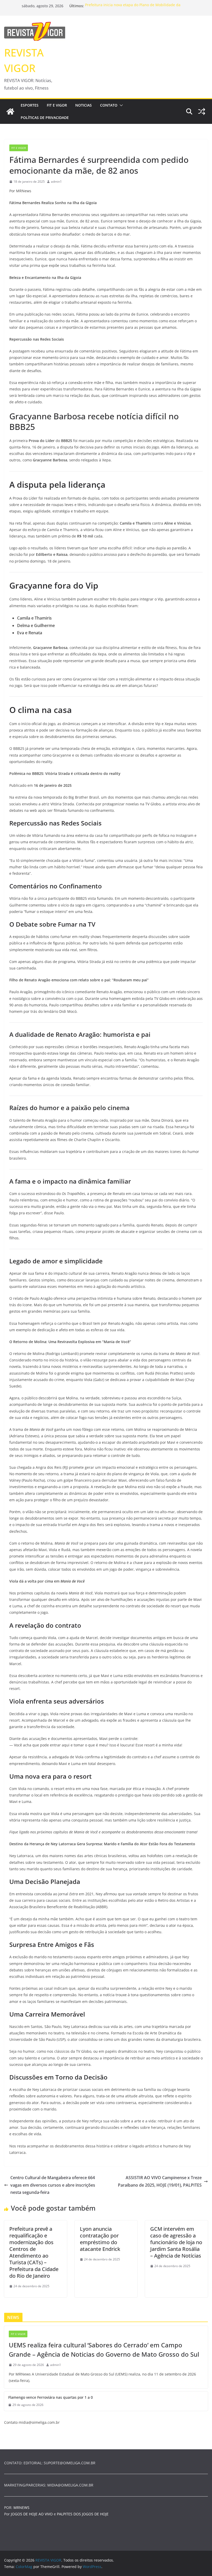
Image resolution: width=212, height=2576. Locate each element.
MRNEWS (21, 2507)
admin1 (56, 182)
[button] (120, 105)
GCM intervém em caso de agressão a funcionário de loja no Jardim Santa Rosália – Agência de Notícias (176, 2242)
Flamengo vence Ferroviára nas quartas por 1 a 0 (51, 2397)
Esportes (30, 105)
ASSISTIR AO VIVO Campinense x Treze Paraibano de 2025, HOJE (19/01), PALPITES (160, 2181)
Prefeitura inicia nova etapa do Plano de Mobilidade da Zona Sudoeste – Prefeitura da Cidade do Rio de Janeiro (133, 8)
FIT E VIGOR (57, 105)
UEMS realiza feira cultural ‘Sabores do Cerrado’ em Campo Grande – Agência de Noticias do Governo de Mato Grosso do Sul (104, 2350)
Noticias (84, 105)
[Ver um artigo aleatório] (202, 111)
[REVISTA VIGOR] (10, 111)
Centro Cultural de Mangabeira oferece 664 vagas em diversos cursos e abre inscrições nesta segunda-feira (53, 2185)
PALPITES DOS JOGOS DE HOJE (83, 2514)
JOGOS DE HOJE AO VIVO (32, 2514)
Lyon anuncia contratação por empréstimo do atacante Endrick (100, 2239)
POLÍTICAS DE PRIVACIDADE (45, 118)
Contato (109, 105)
